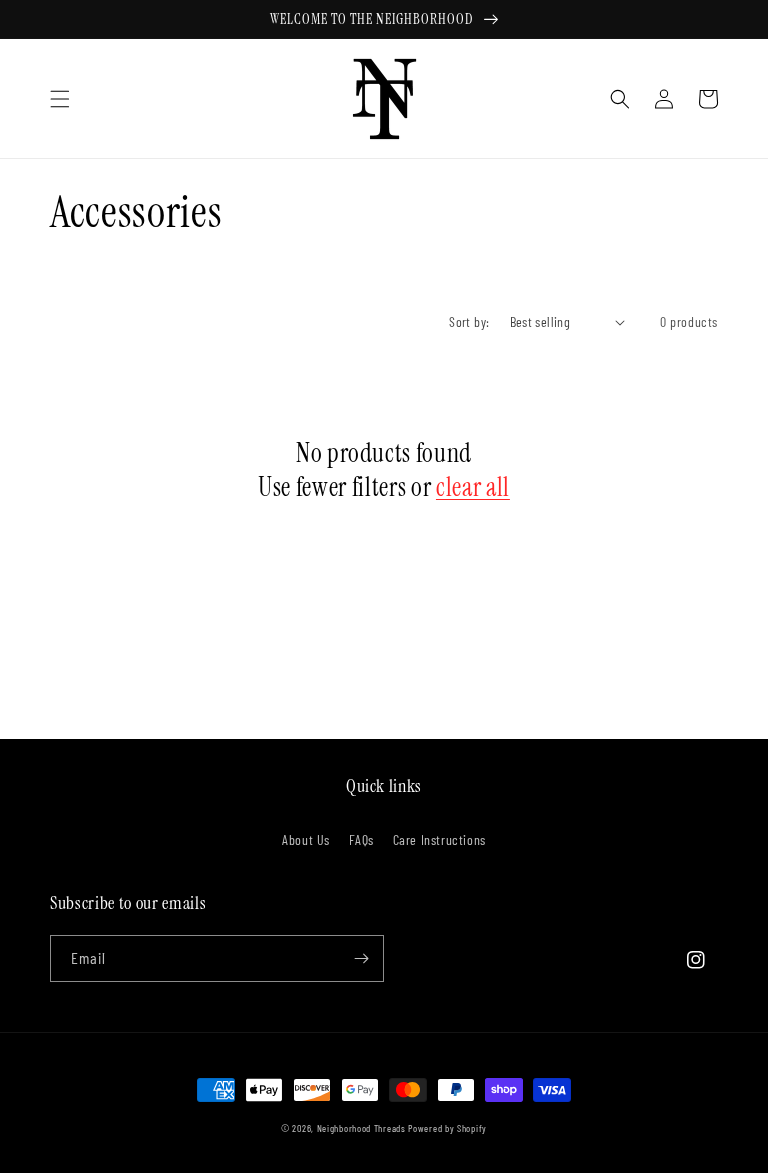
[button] (60, 99)
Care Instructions (439, 839)
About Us (306, 839)
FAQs (361, 839)
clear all (473, 487)
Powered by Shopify (447, 1128)
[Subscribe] (361, 958)
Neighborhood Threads (361, 1128)
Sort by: (469, 321)
